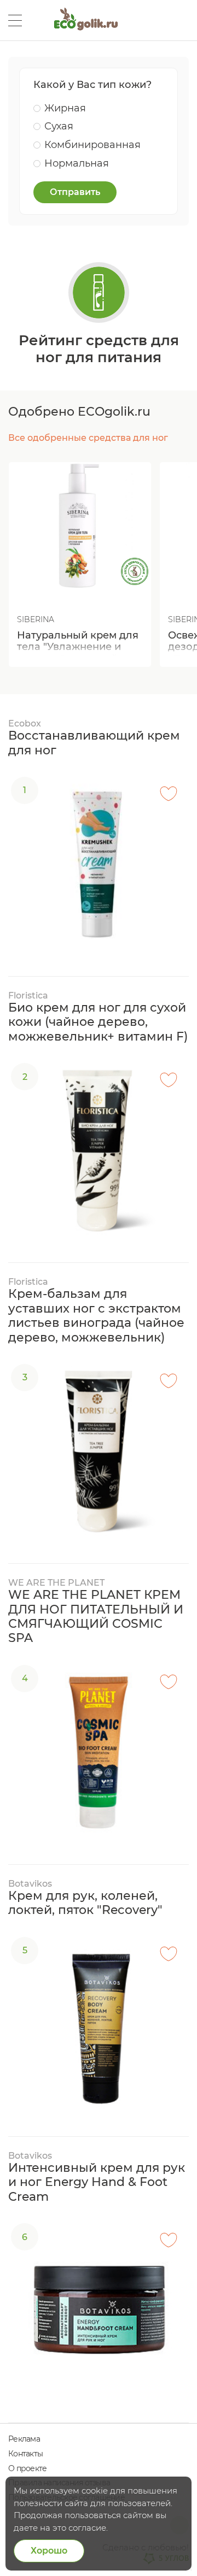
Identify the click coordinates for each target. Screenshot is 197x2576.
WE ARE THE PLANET (56, 1583)
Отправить (75, 192)
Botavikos (30, 1884)
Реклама (24, 2439)
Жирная (65, 108)
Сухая (59, 126)
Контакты (25, 2454)
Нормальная (77, 163)
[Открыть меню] (15, 20)
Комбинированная (92, 145)
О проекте (27, 2468)
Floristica (28, 995)
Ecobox (25, 723)
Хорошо (49, 2551)
